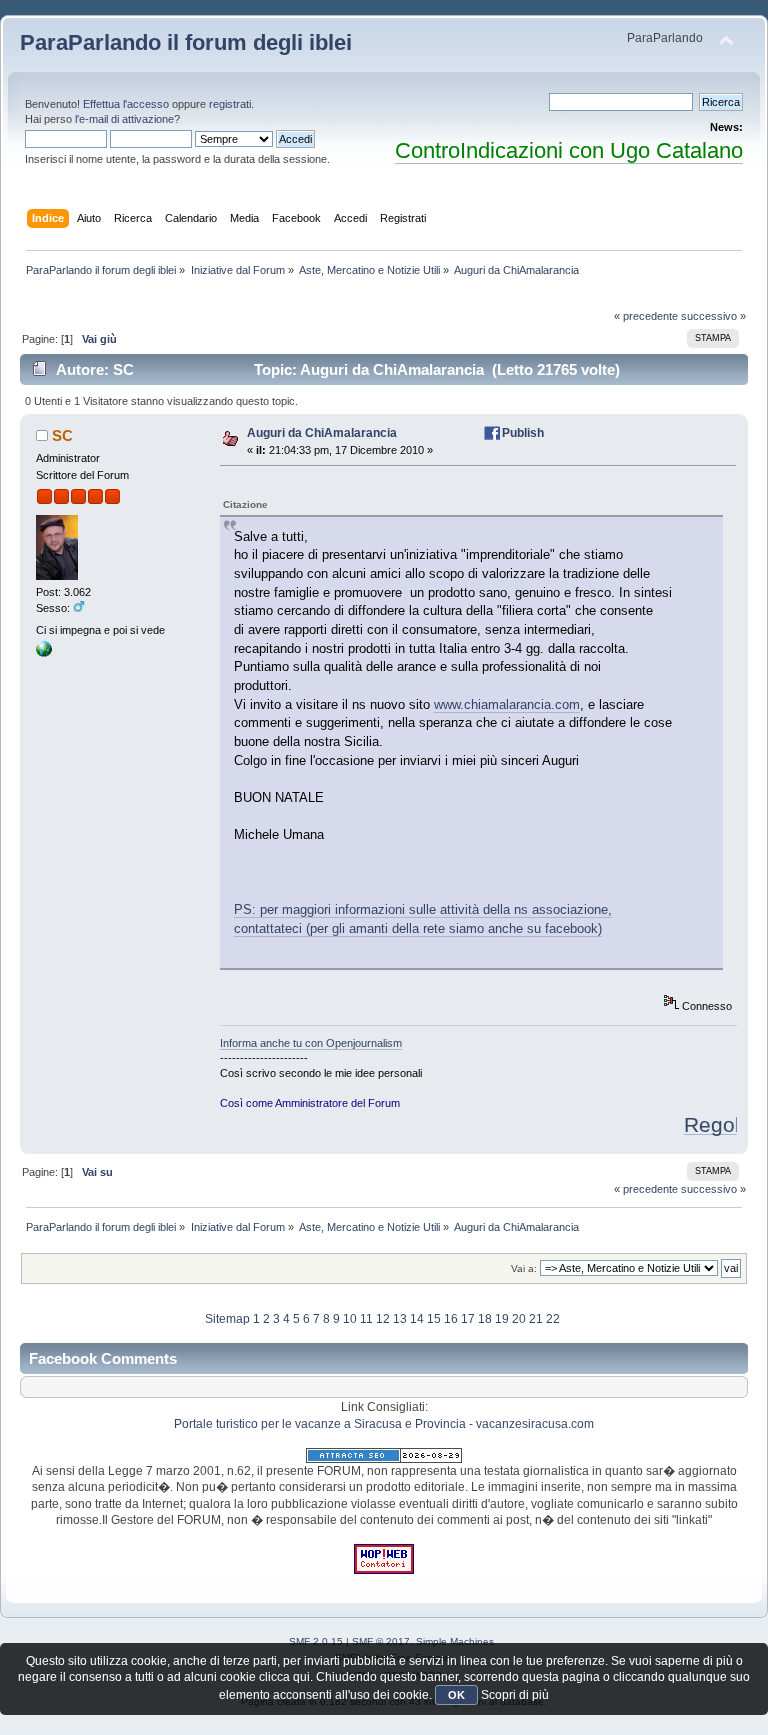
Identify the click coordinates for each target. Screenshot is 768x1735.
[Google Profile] (44, 653)
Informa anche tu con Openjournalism (311, 1043)
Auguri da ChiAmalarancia (322, 433)
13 (400, 1319)
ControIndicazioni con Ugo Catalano (569, 150)
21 (536, 1319)
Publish (523, 433)
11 (366, 1319)
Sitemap (227, 1319)
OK (456, 1695)
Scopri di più (515, 1695)
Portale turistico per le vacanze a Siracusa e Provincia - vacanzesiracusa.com (384, 1424)
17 (468, 1319)
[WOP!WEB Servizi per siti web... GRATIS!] (384, 1570)
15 (434, 1319)
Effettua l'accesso (126, 104)
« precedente (646, 316)
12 (383, 1319)
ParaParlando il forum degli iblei (186, 42)
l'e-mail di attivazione (124, 119)
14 (417, 1319)
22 (553, 1319)
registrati (230, 104)
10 (350, 1319)
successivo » (713, 316)
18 (485, 1319)
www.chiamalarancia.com (507, 704)
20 (519, 1319)
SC (62, 435)
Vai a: (524, 1268)
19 (502, 1319)
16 (451, 1319)
